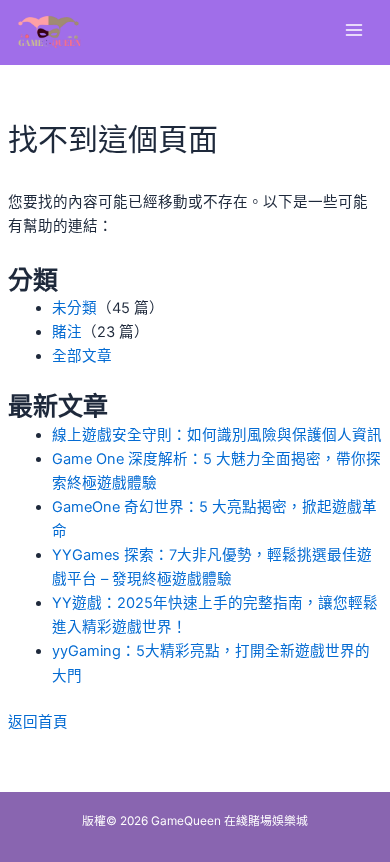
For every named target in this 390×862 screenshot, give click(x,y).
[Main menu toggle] (354, 30)
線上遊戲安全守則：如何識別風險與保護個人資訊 (217, 435)
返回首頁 (38, 722)
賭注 (67, 332)
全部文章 (82, 356)
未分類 (74, 308)
